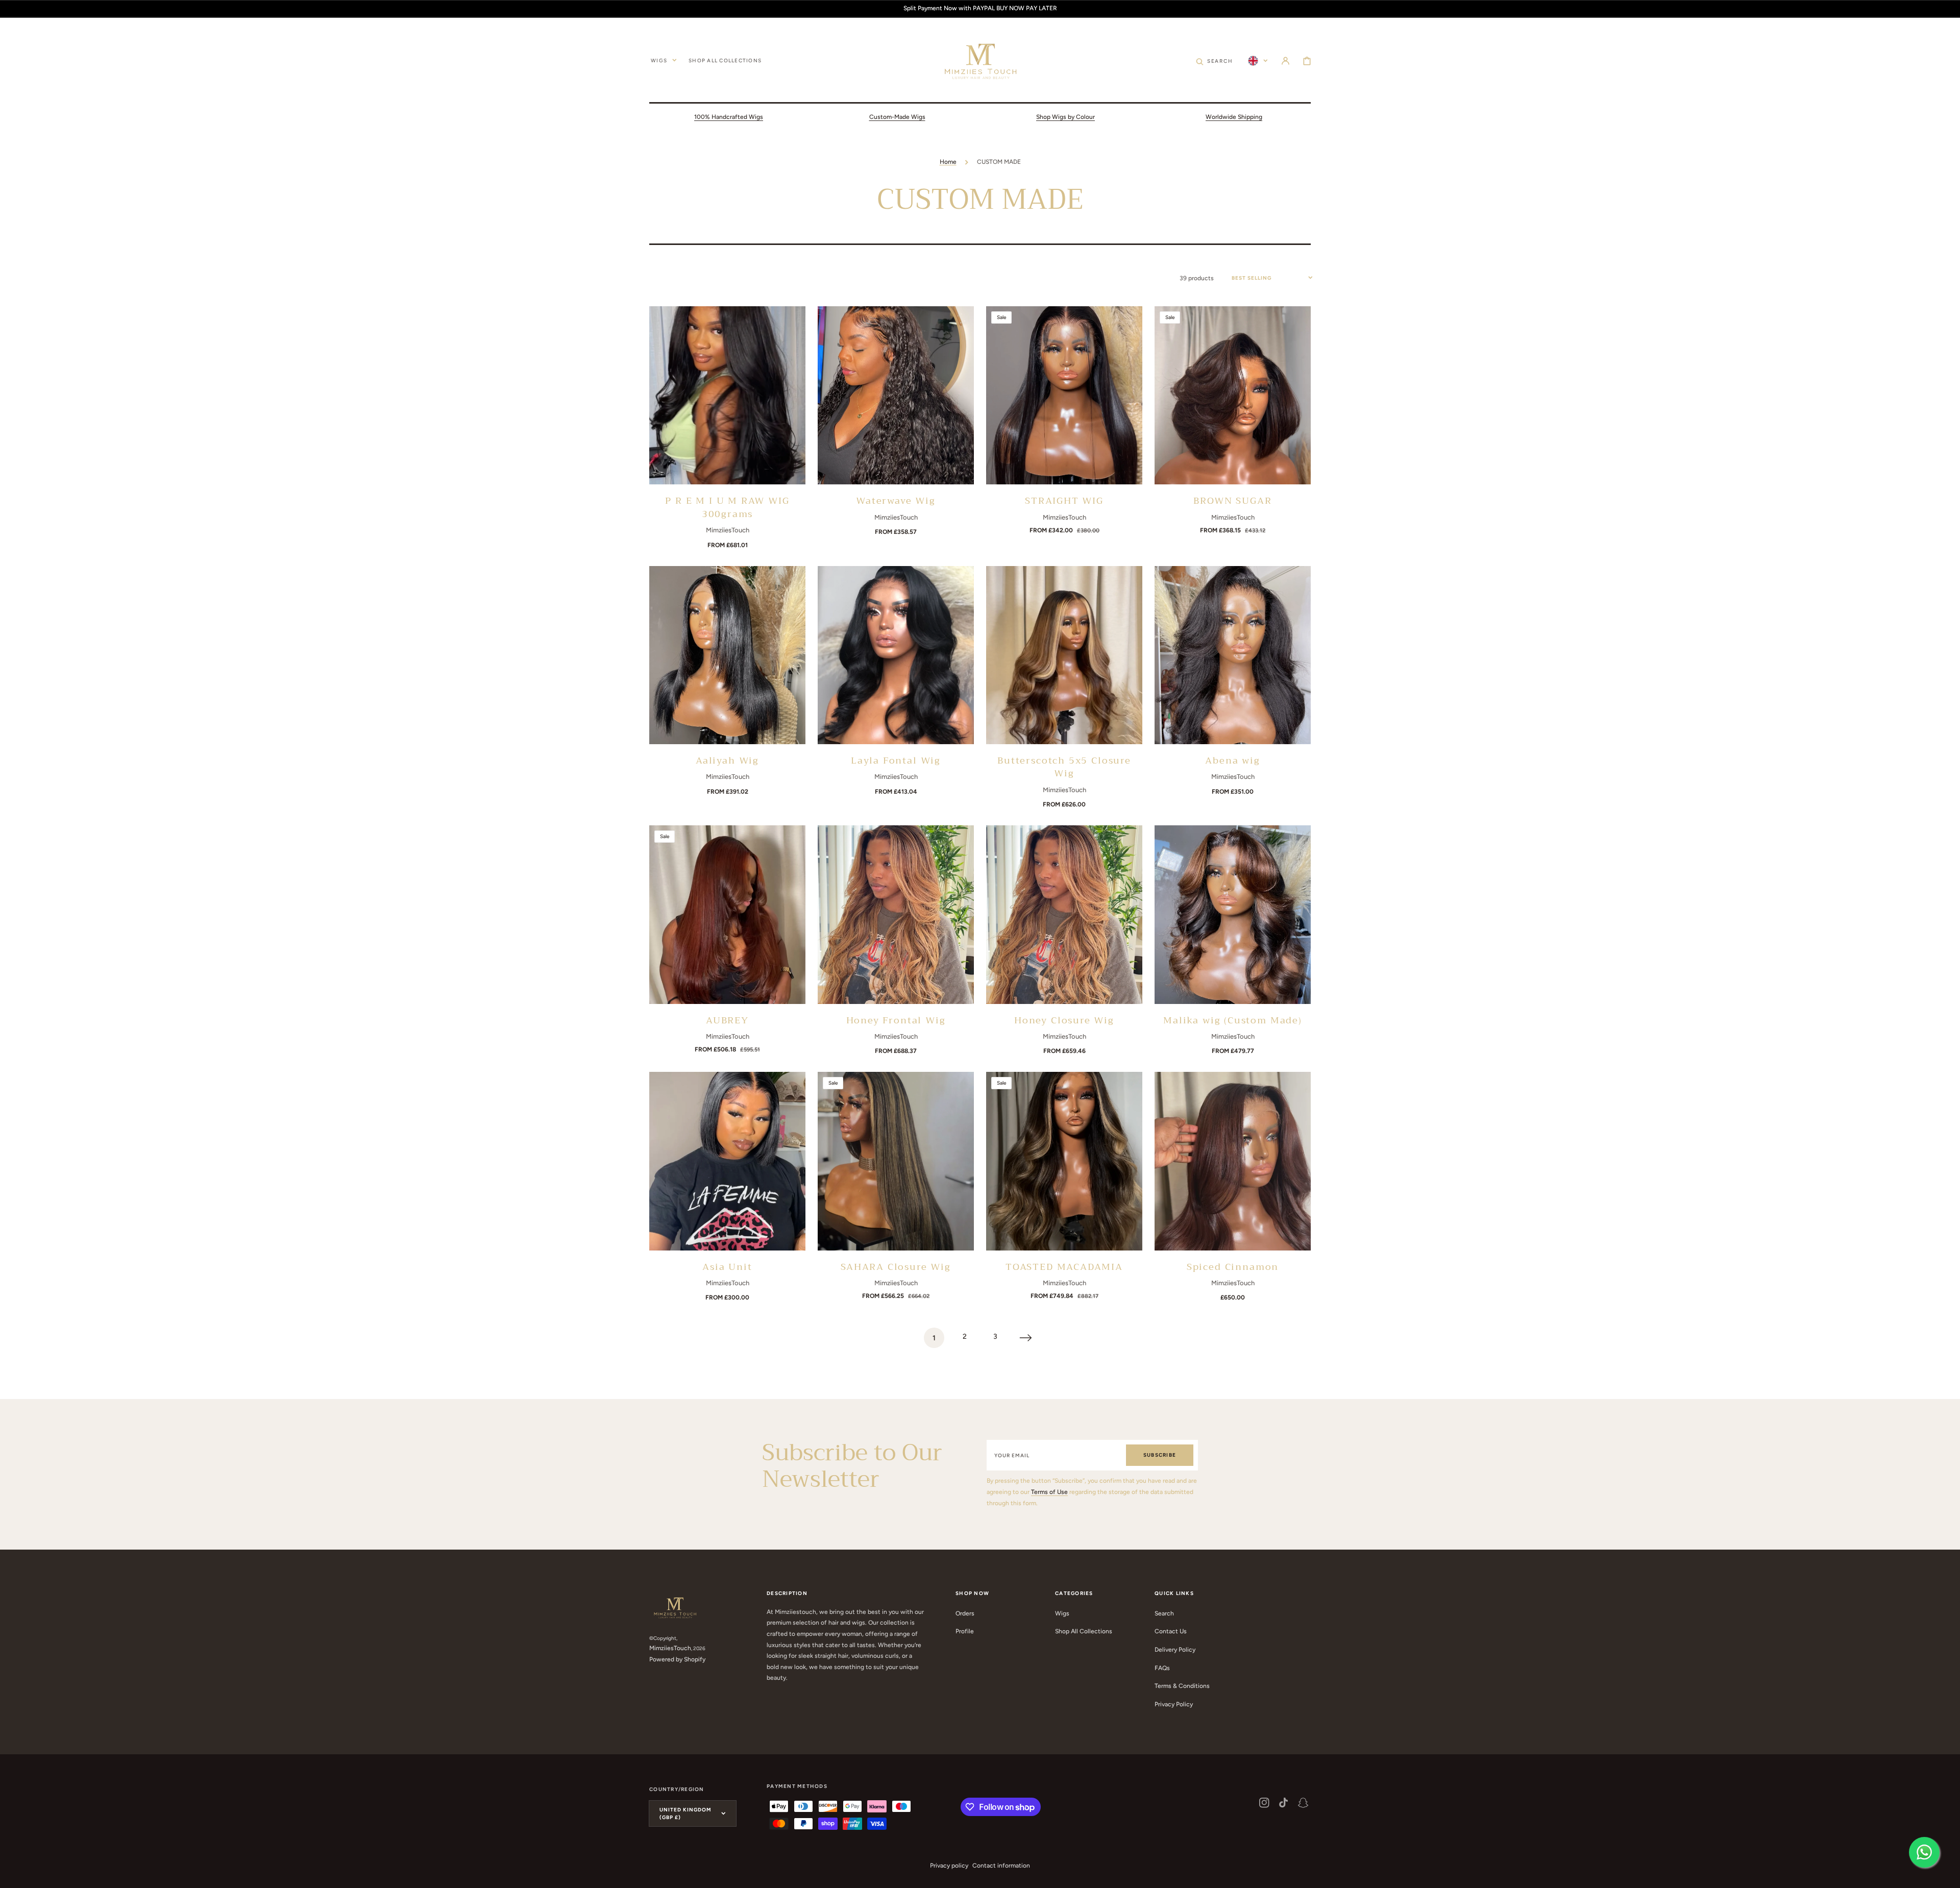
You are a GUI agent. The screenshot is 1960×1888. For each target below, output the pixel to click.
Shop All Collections (1084, 1631)
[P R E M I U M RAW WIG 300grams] (727, 395)
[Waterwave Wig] (896, 395)
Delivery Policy (1175, 1650)
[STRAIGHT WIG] (1064, 395)
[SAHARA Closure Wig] (896, 1161)
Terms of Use (1049, 1492)
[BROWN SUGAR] (1233, 395)
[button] (1285, 60)
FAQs (1162, 1668)
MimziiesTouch (670, 1648)
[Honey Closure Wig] (1064, 914)
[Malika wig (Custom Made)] (1233, 914)
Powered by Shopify (677, 1659)
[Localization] (1258, 60)
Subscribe (1160, 1455)
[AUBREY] (727, 914)
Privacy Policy (1174, 1704)
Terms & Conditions (1182, 1686)
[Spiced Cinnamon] (1233, 1161)
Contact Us (1171, 1631)
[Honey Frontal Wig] (896, 914)
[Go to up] (1947, 1875)
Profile (965, 1631)
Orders (965, 1613)
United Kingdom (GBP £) (685, 1813)
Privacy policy (949, 1866)
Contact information (1001, 1866)
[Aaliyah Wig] (727, 655)
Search (1164, 1613)
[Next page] (1026, 1338)
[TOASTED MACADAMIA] (1064, 1161)
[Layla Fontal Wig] (896, 655)
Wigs (1062, 1613)
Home (948, 162)
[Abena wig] (1233, 655)
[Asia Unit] (727, 1161)
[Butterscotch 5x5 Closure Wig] (1064, 655)
